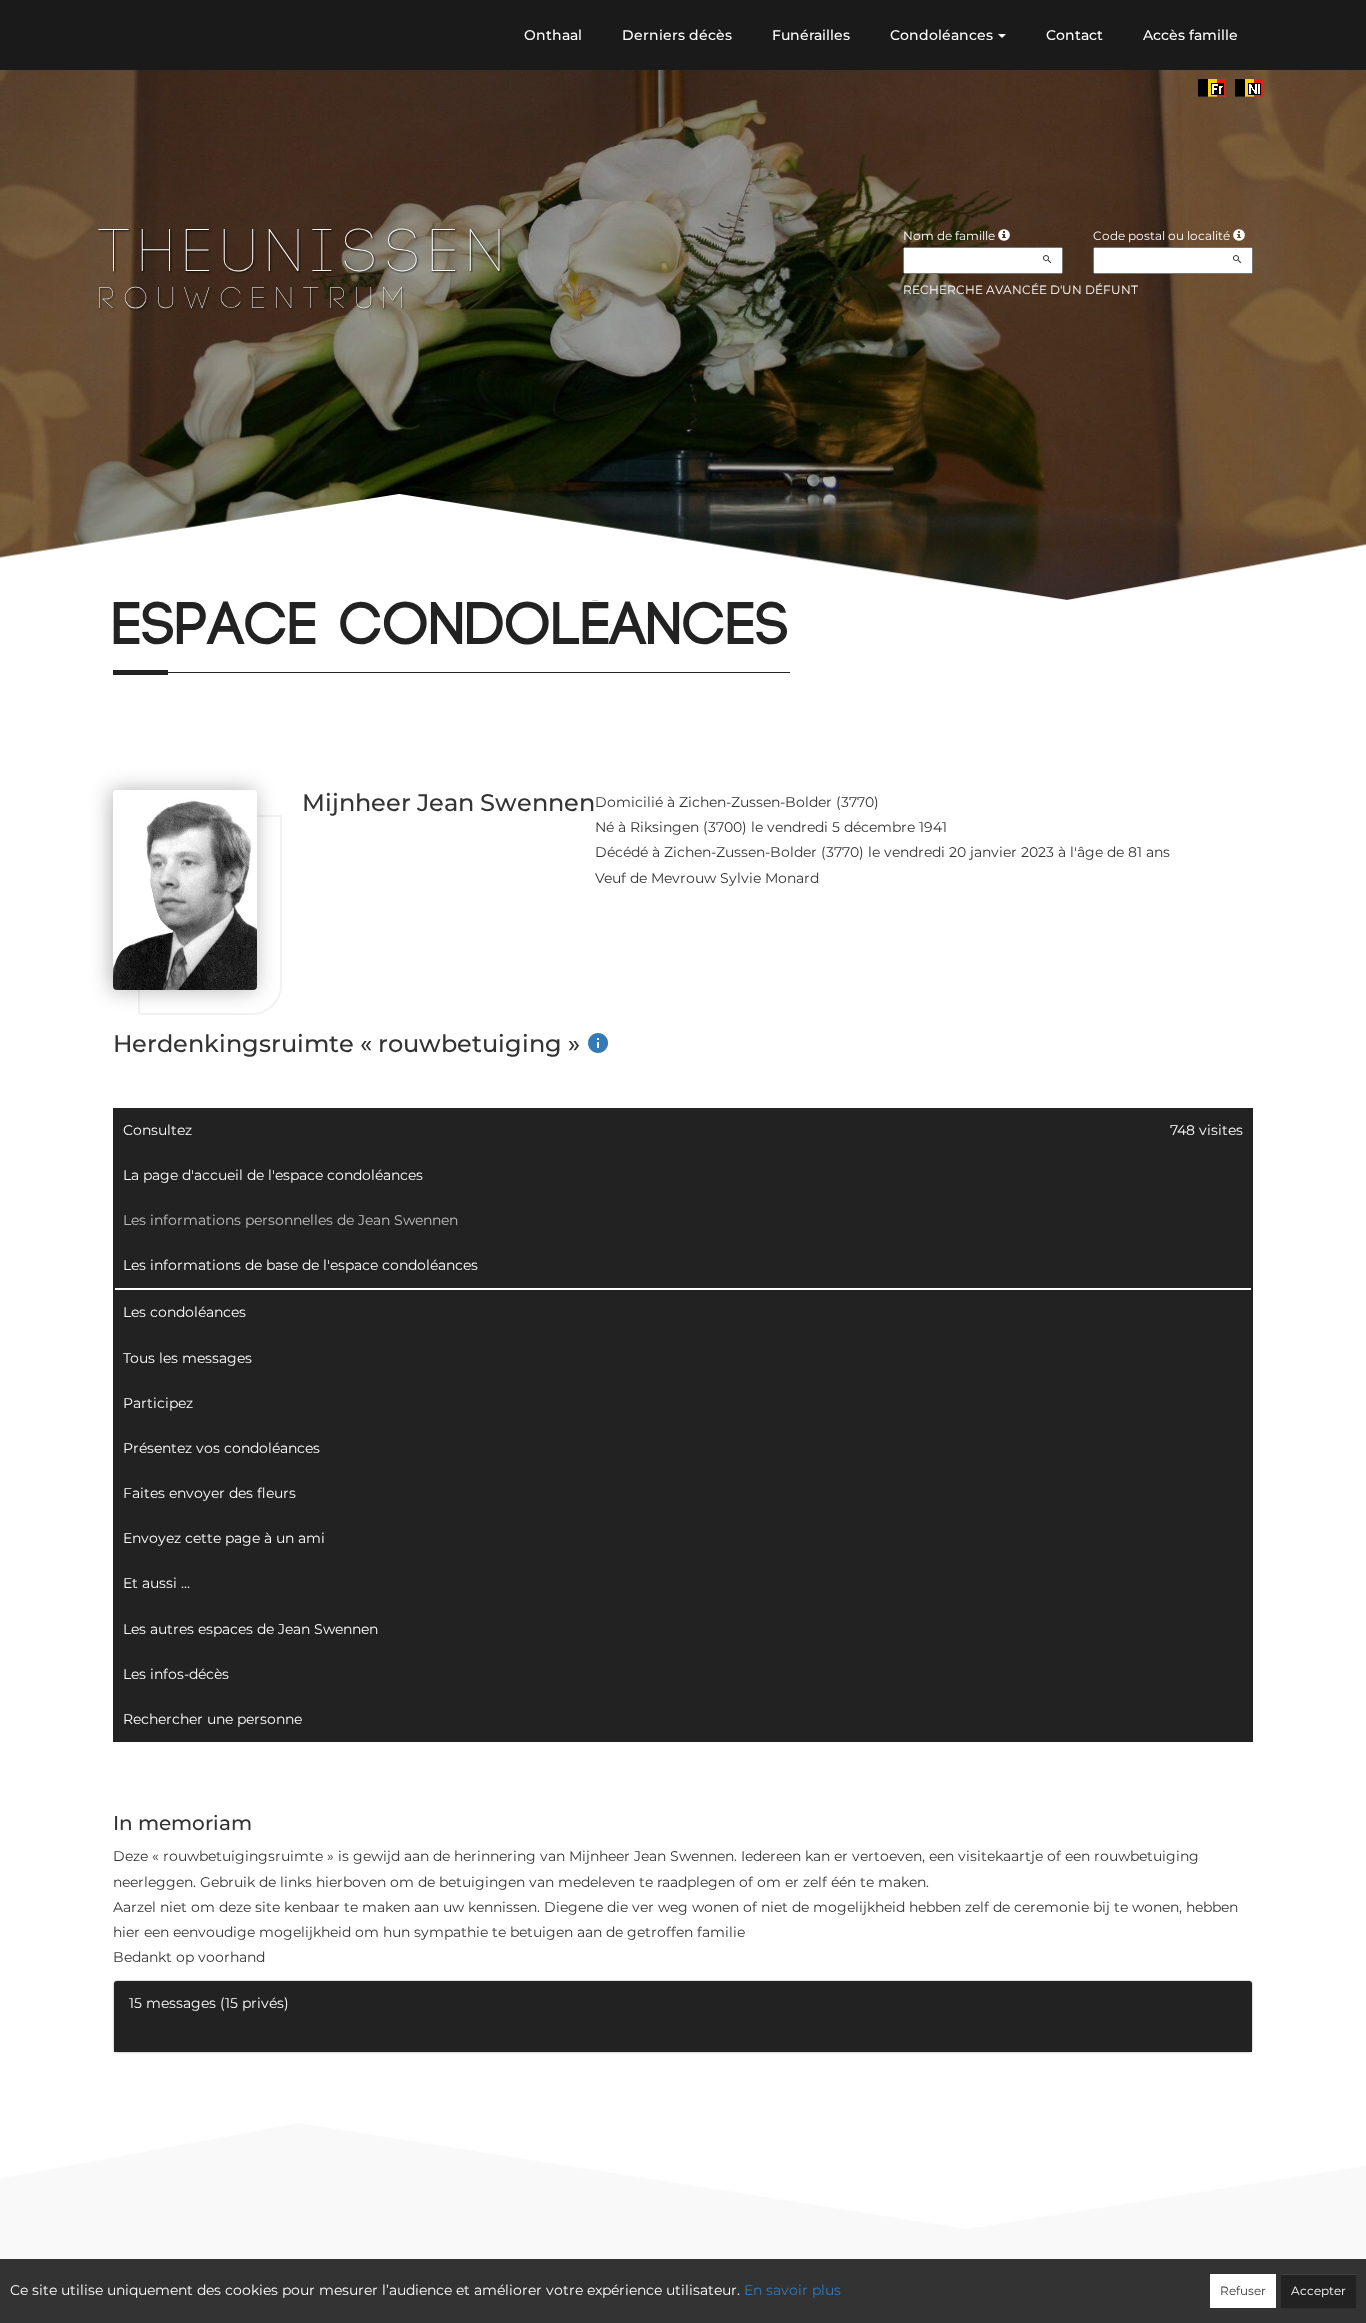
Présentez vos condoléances (221, 1448)
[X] (146, 574)
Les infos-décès (176, 1674)
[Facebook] (112, 574)
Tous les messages (187, 1358)
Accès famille (1190, 35)
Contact (1074, 35)
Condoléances (941, 35)
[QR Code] (246, 574)
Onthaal (553, 35)
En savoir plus (792, 2290)
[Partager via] (280, 574)
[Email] (179, 574)
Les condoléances (184, 1312)
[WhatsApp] (213, 574)
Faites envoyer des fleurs (209, 1493)
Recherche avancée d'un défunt (1020, 289)
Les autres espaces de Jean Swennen (250, 1629)
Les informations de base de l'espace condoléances (300, 1265)
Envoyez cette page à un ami (224, 1538)
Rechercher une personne (212, 1719)
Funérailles (811, 35)
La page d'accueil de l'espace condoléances (273, 1175)
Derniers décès (677, 35)
